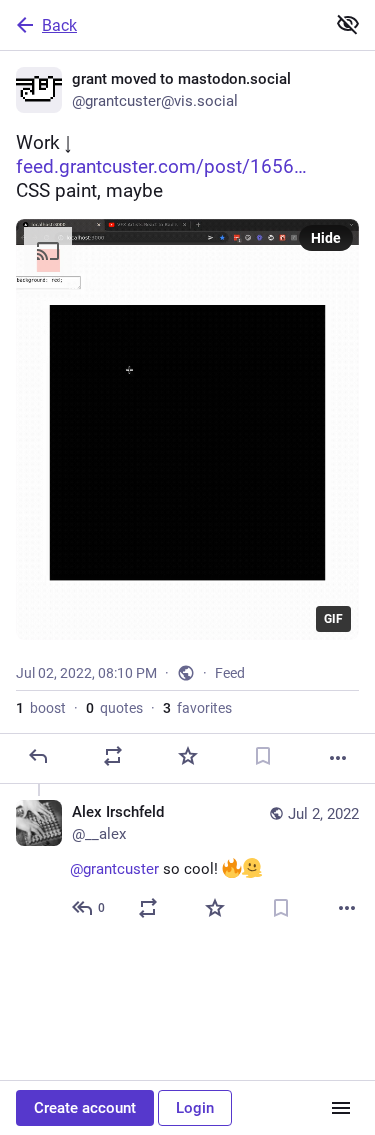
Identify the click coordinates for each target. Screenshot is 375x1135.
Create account (85, 1108)
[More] (338, 758)
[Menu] (341, 1108)
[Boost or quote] (113, 756)
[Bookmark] (263, 756)
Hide (326, 238)
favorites (197, 708)
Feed (230, 673)
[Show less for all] (348, 24)
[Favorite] (188, 756)
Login (195, 1108)
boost (41, 708)
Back (59, 25)
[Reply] (38, 756)
